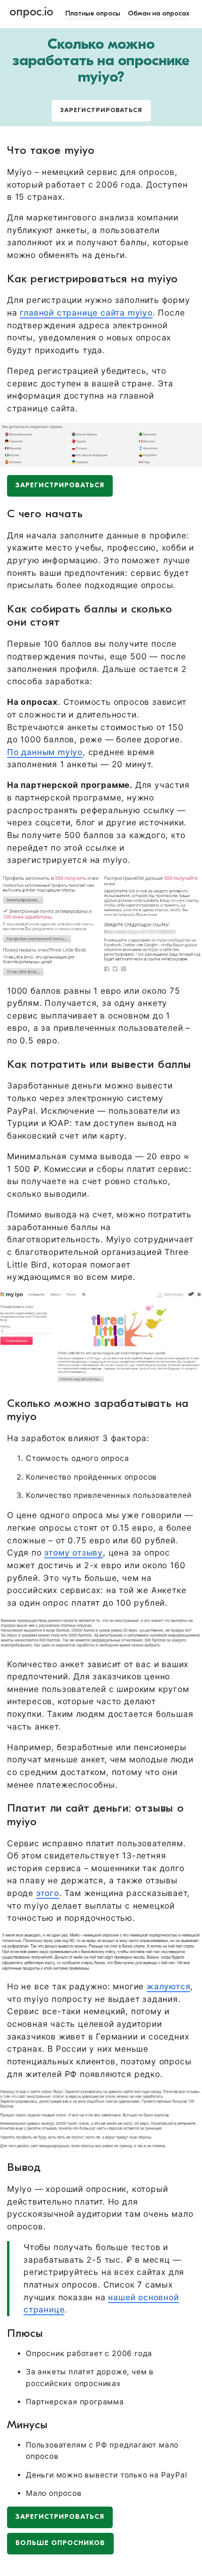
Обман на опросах (159, 14)
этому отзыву (74, 1552)
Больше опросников (60, 2543)
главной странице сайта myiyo (86, 313)
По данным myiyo (45, 752)
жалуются (168, 1986)
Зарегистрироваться (101, 110)
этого (48, 1893)
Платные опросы (93, 14)
